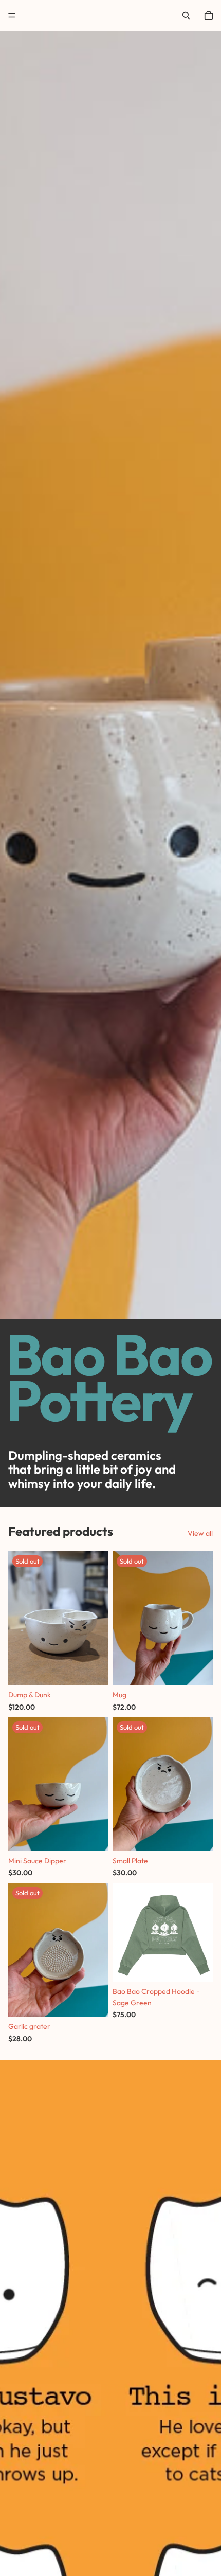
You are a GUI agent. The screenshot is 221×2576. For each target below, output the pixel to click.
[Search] (186, 15)
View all (200, 1533)
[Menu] (12, 15)
